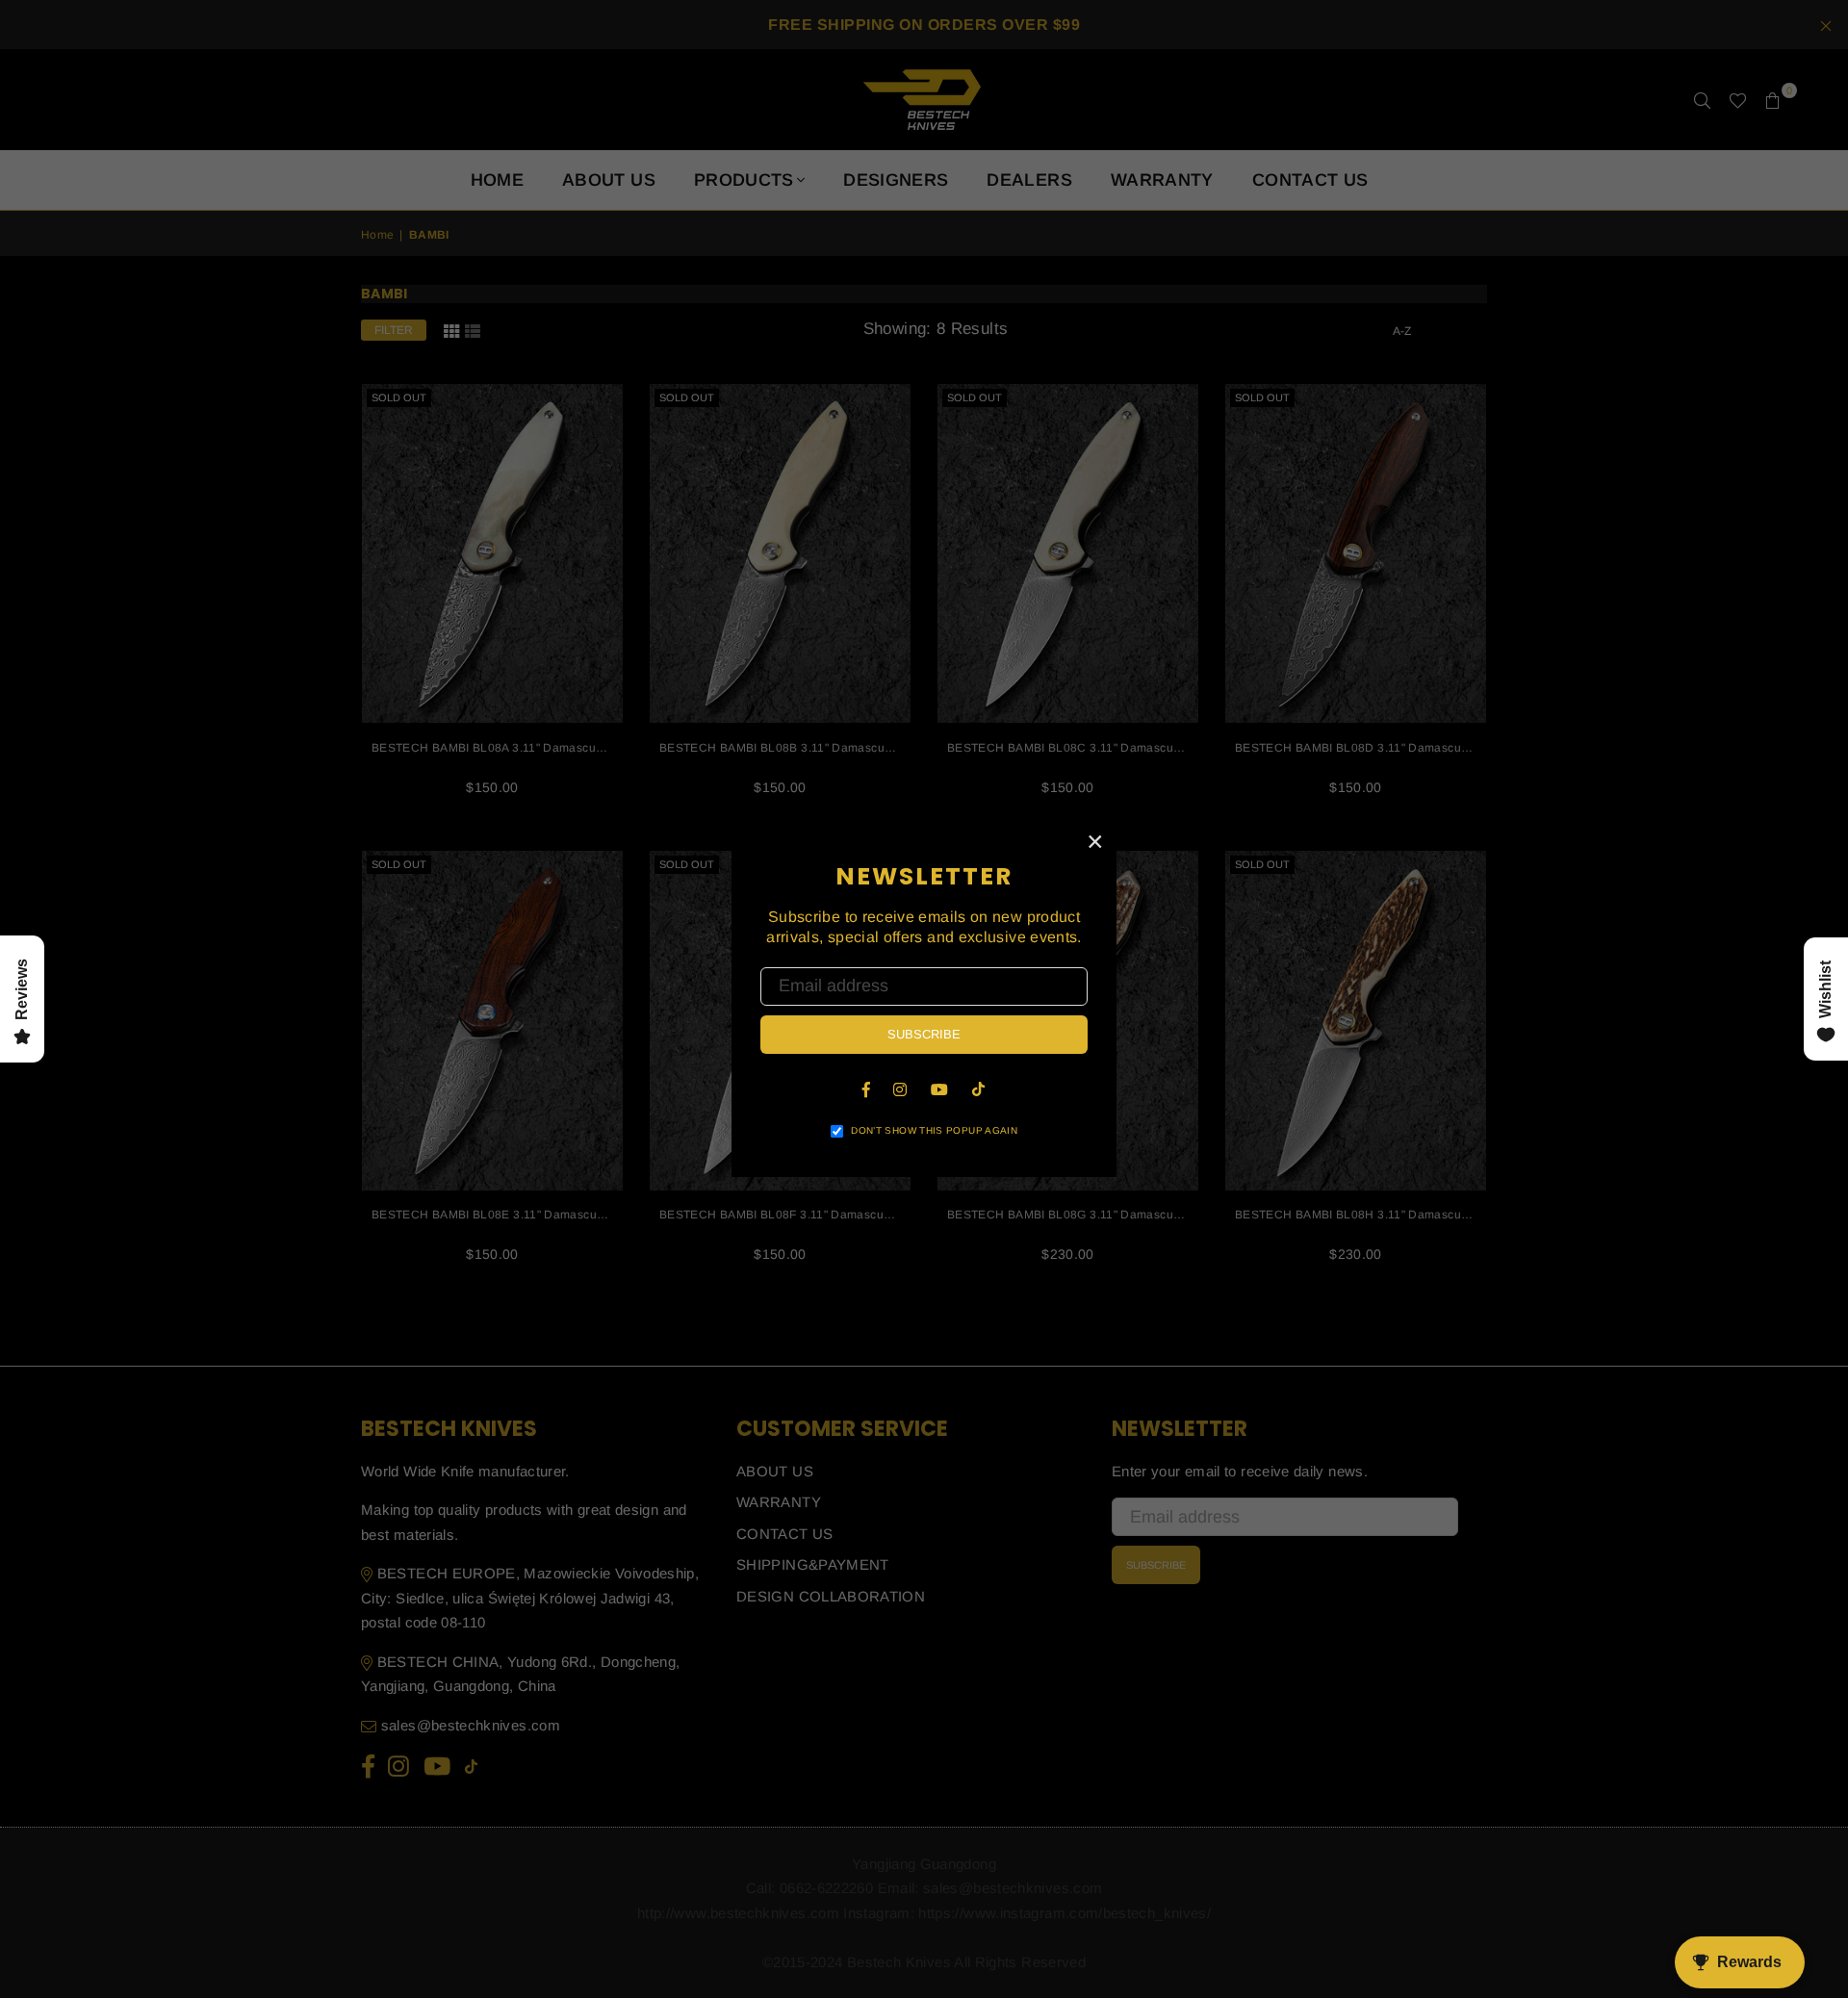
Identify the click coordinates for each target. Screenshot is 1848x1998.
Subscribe (924, 1034)
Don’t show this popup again (934, 1130)
